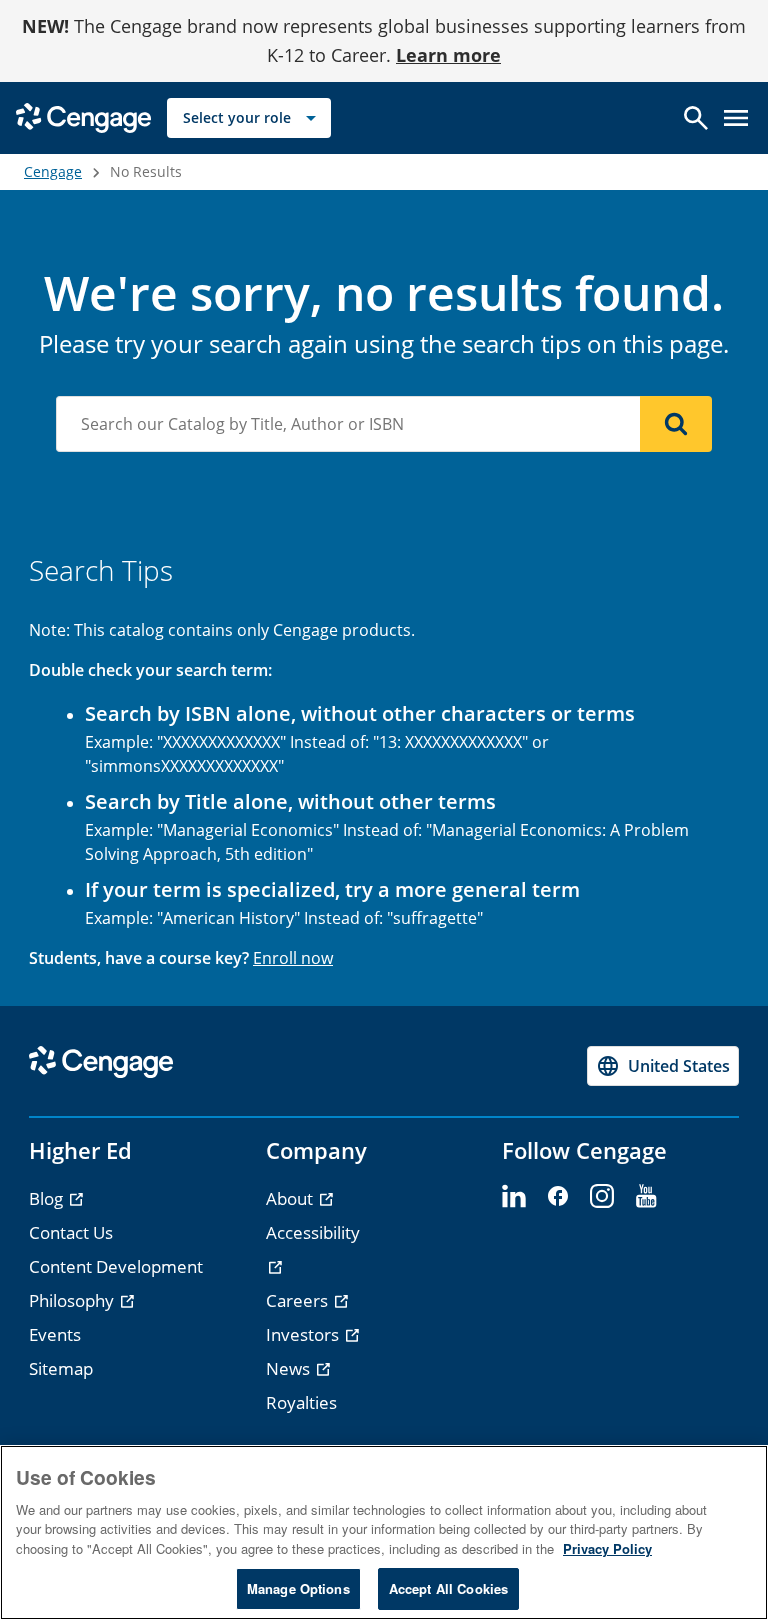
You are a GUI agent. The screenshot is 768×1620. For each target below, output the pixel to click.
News (290, 1368)
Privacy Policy (607, 1548)
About (291, 1198)
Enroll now (293, 958)
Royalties (301, 1402)
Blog (48, 1198)
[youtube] (646, 1197)
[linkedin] (514, 1197)
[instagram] (602, 1197)
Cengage (53, 171)
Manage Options (298, 1588)
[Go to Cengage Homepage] (83, 115)
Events (55, 1334)
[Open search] (696, 118)
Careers (299, 1300)
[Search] (676, 424)
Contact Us (71, 1232)
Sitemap (61, 1368)
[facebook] (558, 1197)
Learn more (448, 55)
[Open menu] (736, 118)
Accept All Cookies (448, 1588)
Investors (304, 1334)
